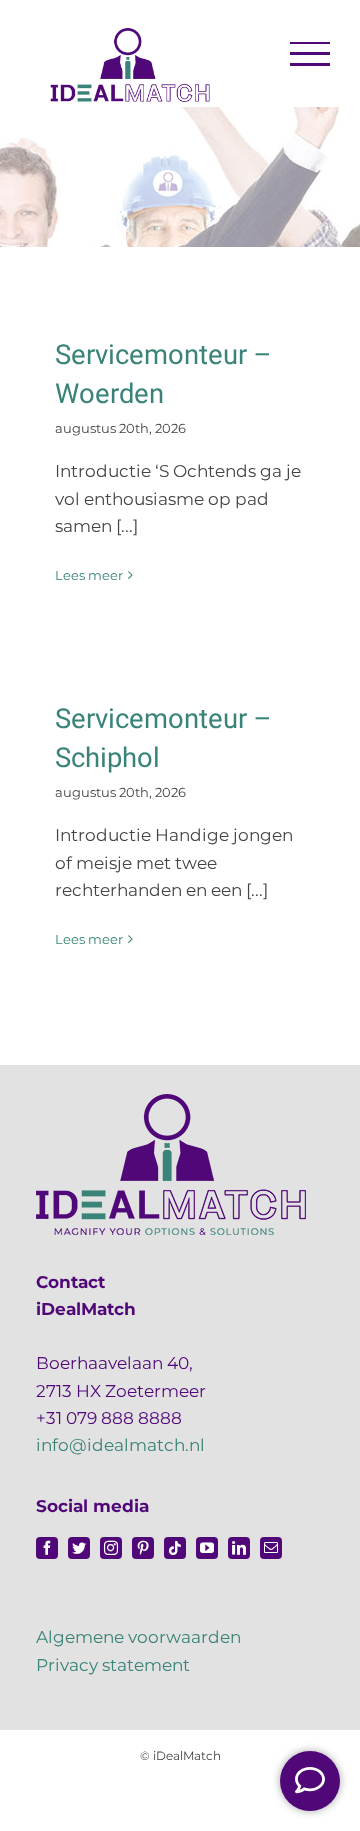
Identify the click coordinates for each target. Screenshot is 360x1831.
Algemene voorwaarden (138, 1637)
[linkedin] (239, 1548)
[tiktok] (175, 1548)
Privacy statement (113, 1665)
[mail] (271, 1548)
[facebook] (47, 1548)
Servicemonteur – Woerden (163, 374)
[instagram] (111, 1548)
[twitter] (79, 1548)
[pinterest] (143, 1548)
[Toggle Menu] (310, 54)
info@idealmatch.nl (120, 1445)
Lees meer (89, 575)
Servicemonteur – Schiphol (163, 738)
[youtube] (207, 1548)
